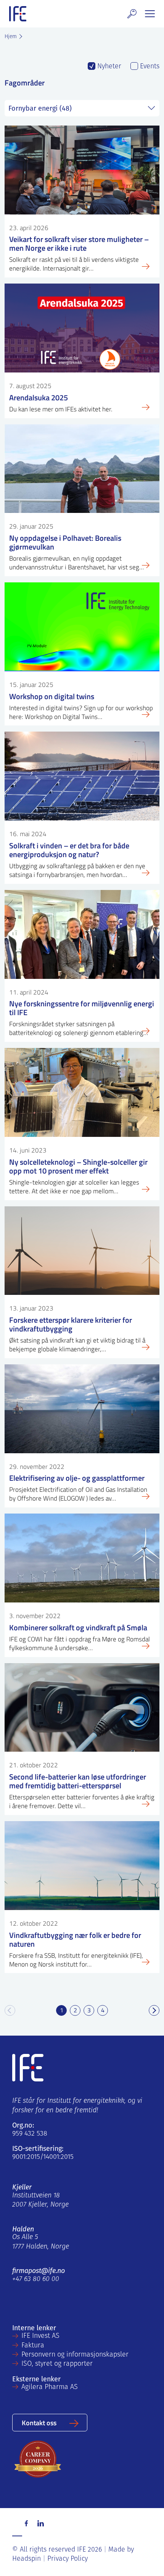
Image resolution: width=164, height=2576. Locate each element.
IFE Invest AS (40, 2336)
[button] (132, 14)
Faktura (33, 2346)
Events (149, 67)
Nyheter (108, 67)
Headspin (27, 2559)
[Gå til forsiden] (18, 14)
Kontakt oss (39, 2422)
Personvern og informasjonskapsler (75, 2355)
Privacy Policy (68, 2559)
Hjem (11, 37)
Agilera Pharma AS (50, 2387)
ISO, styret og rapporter (57, 2364)
